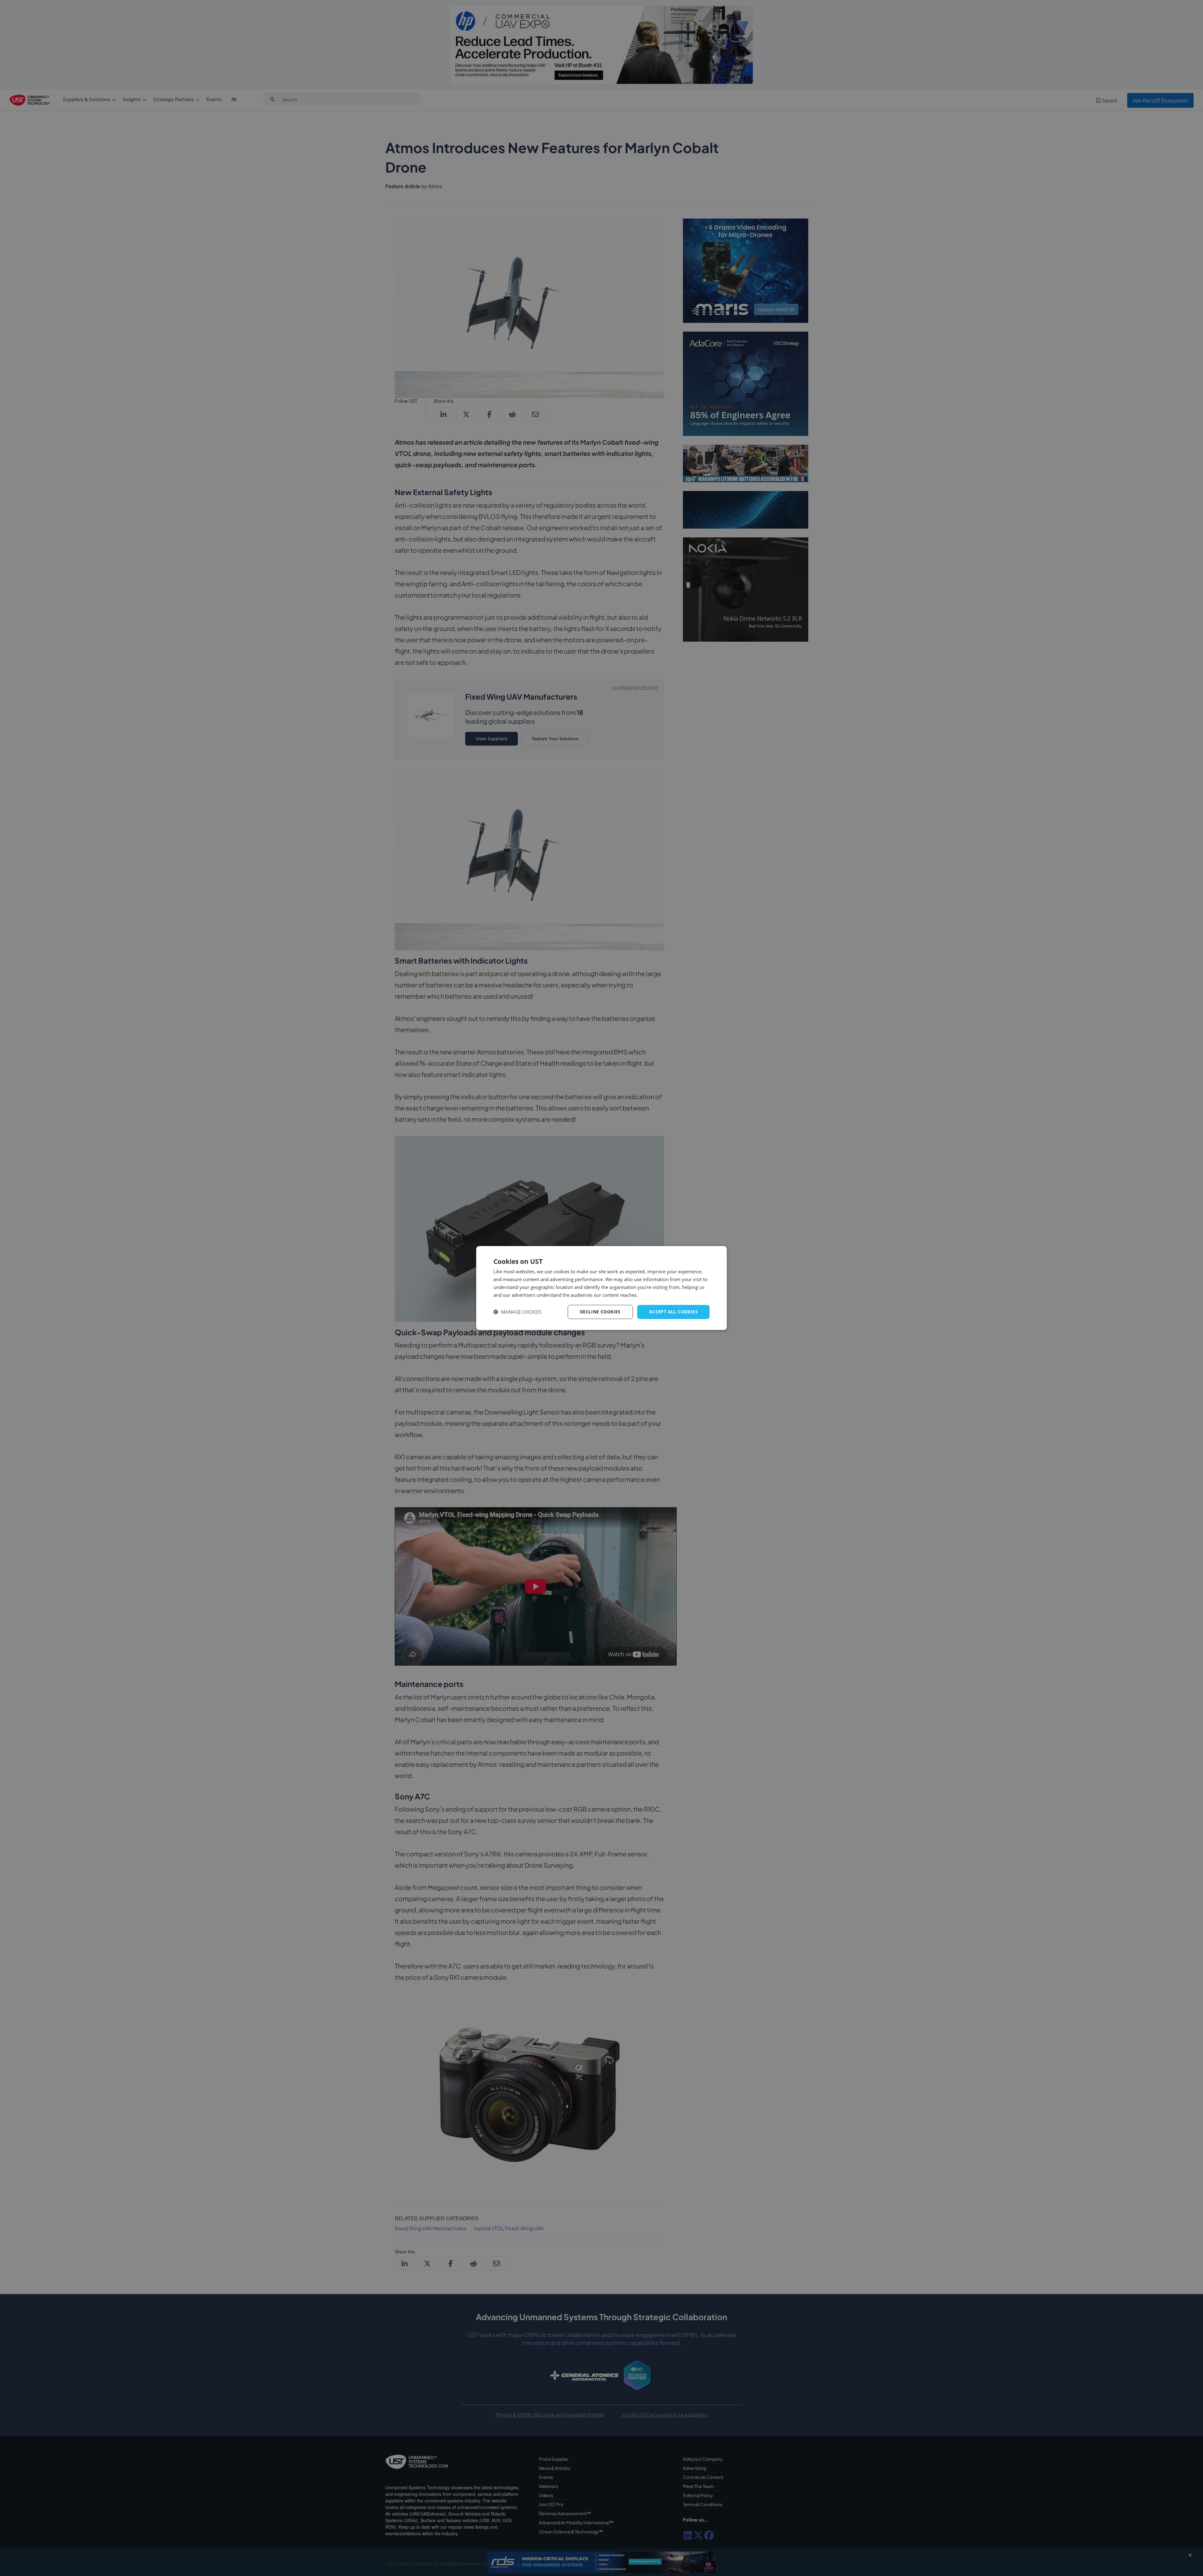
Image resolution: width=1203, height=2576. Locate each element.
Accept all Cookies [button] (673, 1312)
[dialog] (601, 1288)
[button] (517, 1312)
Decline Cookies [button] (600, 1312)
